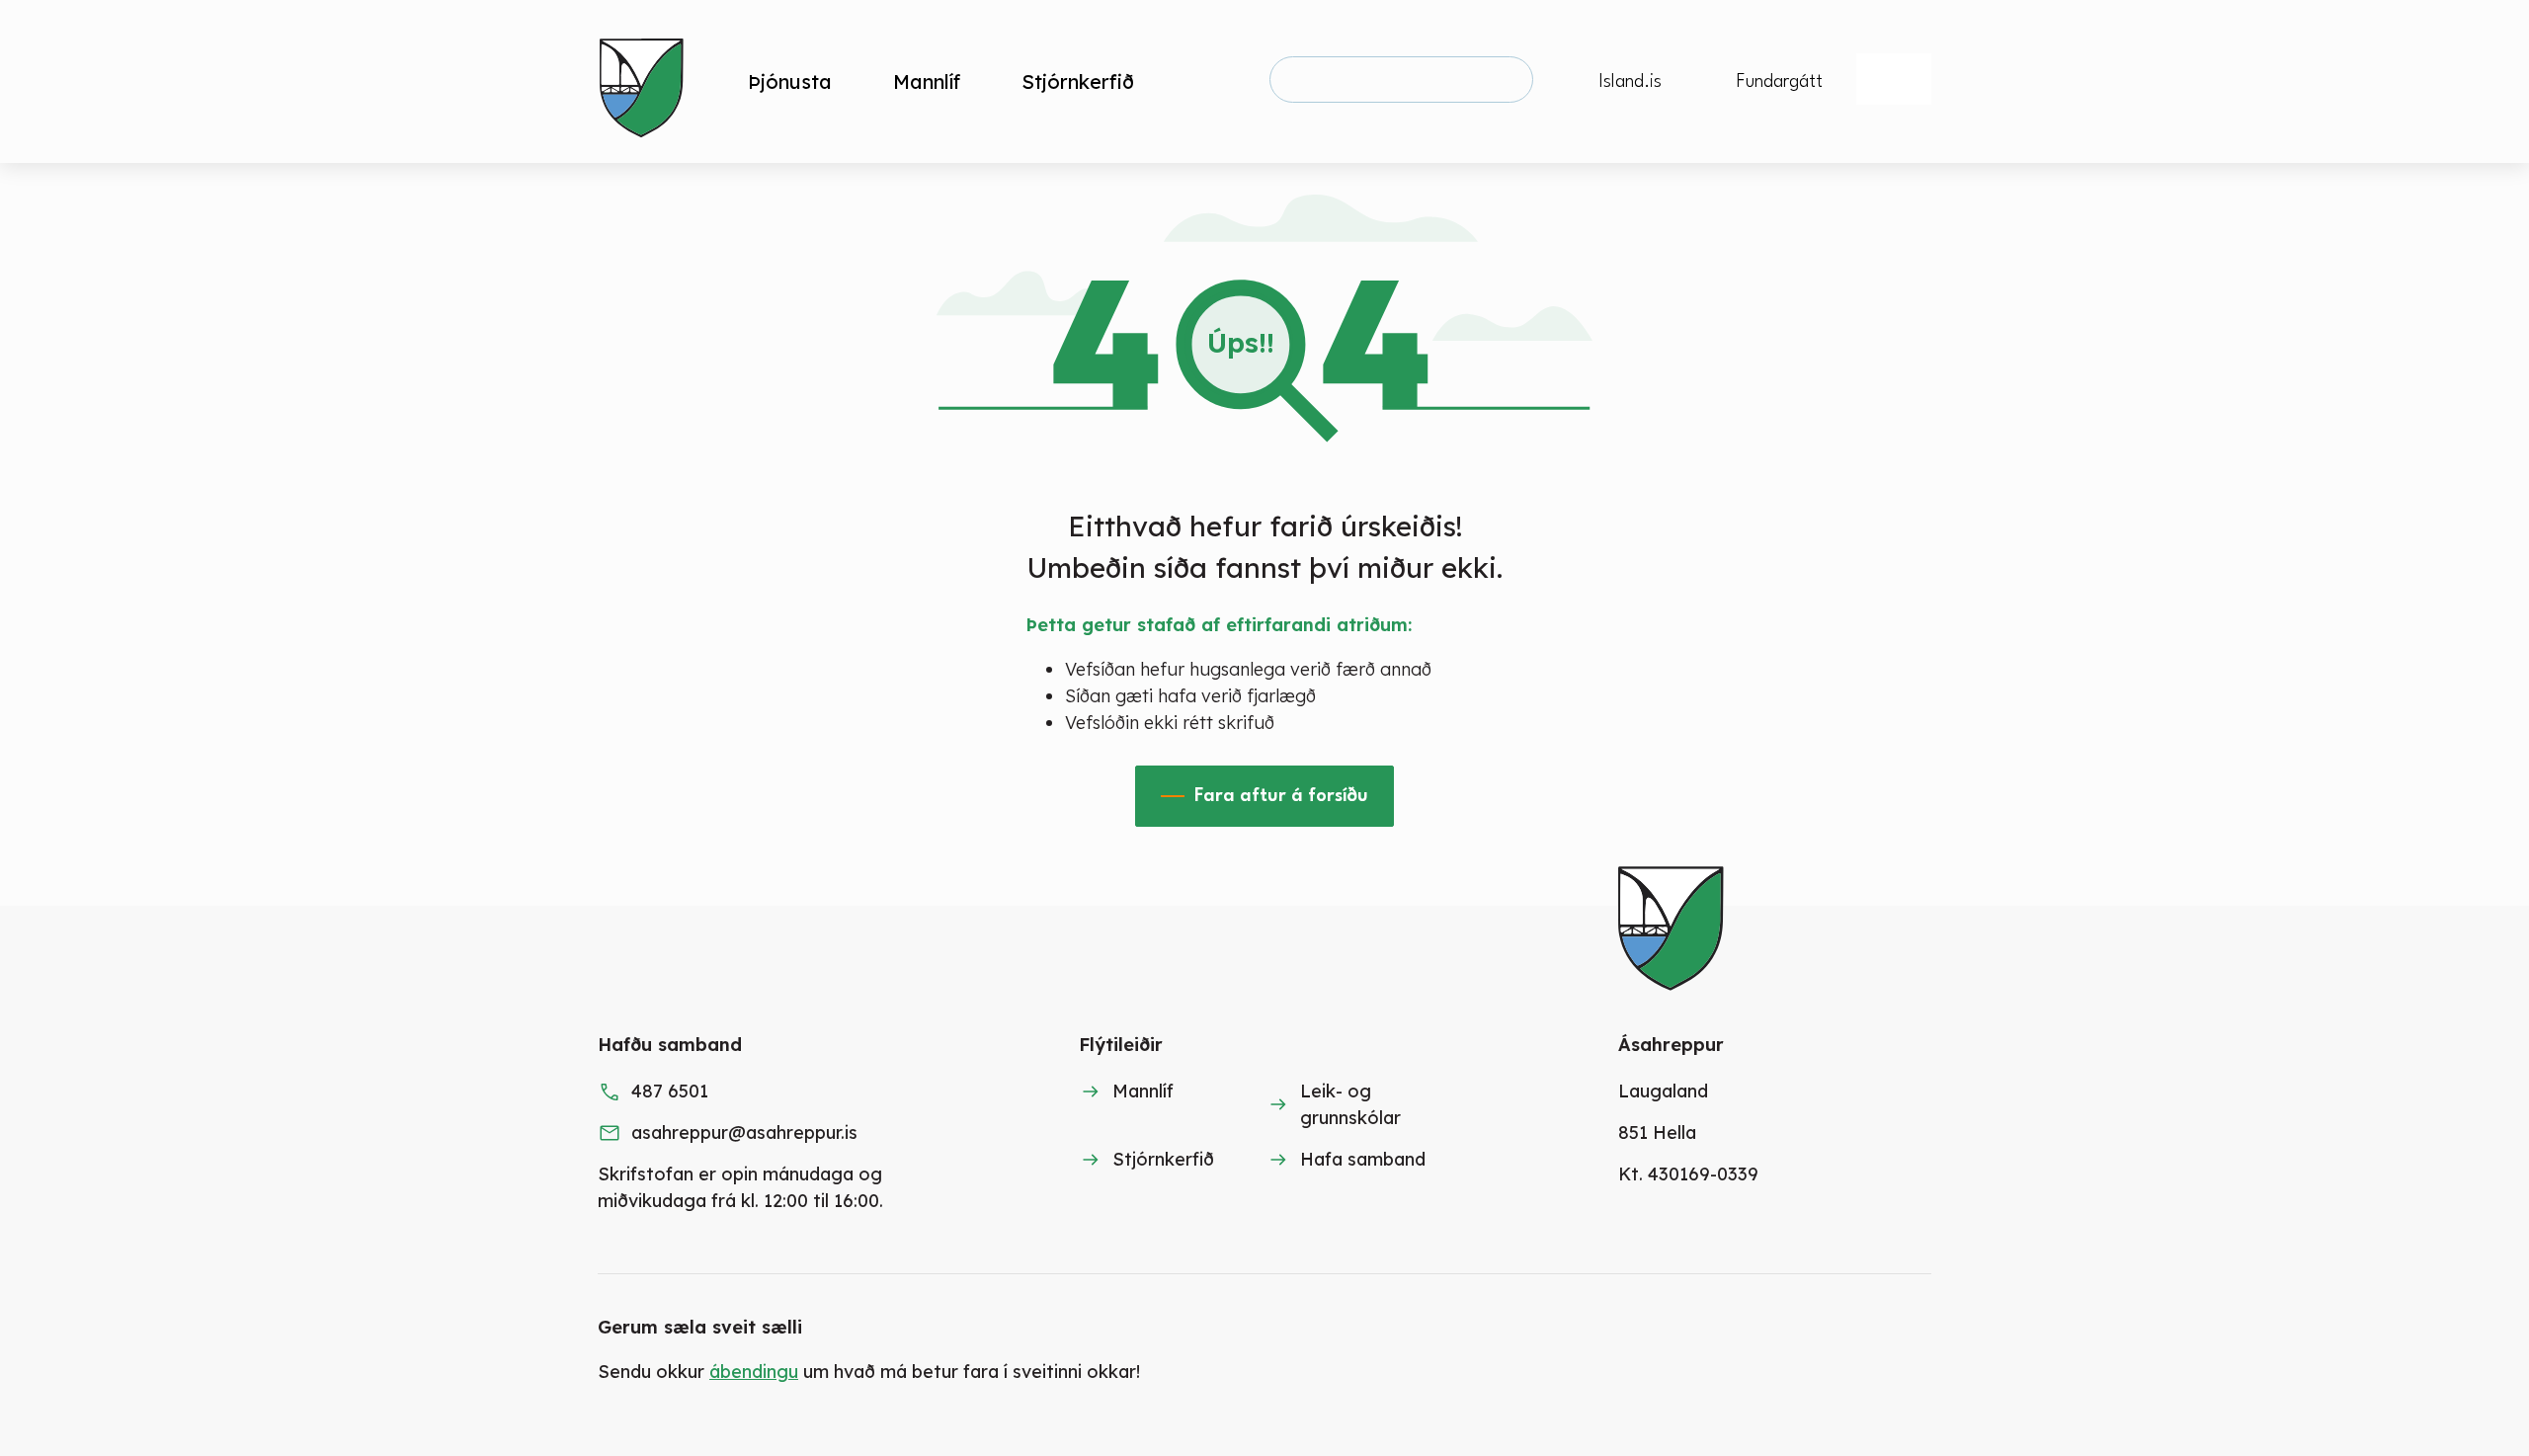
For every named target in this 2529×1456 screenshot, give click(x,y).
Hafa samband (1363, 1159)
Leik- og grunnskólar (1350, 1104)
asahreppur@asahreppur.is (744, 1132)
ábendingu (754, 1372)
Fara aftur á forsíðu (1281, 796)
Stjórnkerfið (1163, 1159)
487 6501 (670, 1091)
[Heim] (646, 81)
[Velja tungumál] (1894, 79)
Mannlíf (1143, 1091)
